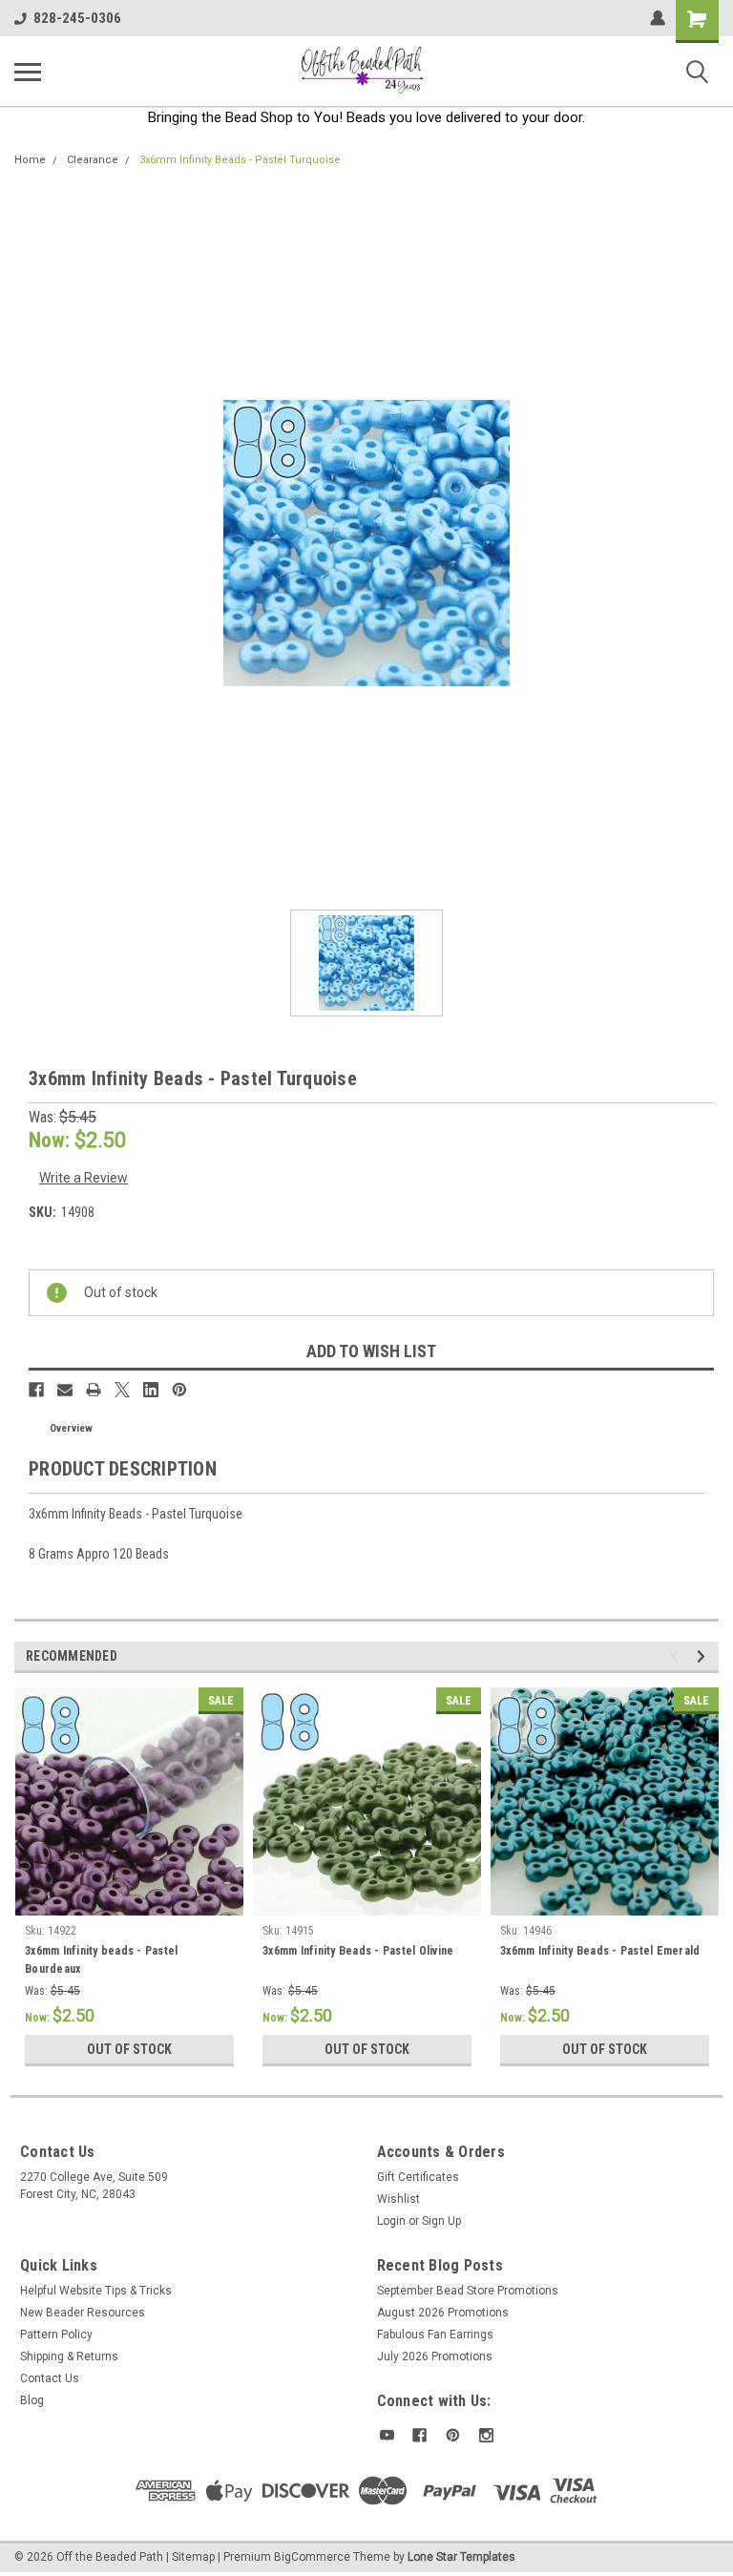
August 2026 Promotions (443, 2313)
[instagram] (486, 2435)
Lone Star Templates (461, 2557)
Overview (71, 1428)
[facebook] (419, 2435)
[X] (122, 1390)
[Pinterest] (179, 1390)
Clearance (93, 160)
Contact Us (50, 2378)
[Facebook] (36, 1390)
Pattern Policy (56, 2335)
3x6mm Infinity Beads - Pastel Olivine (358, 1951)
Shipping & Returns (69, 2356)
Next (704, 1656)
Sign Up (441, 2221)
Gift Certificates (418, 2177)
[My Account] (658, 18)
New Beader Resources (83, 2313)
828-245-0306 (77, 18)
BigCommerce (312, 2557)
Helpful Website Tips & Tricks (96, 2291)
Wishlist (398, 2199)
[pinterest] (453, 2435)
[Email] (65, 1390)
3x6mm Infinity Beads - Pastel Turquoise (240, 160)
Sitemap (193, 2557)
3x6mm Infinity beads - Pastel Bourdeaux (101, 1960)
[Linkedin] (151, 1390)
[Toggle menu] (28, 72)
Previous (677, 1656)
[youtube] (387, 2435)
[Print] (94, 1390)
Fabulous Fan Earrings (435, 2335)
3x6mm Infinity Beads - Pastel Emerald (600, 1951)
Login (391, 2221)
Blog (32, 2400)
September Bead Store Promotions (468, 2291)
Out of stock (129, 2049)
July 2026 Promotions (435, 2356)
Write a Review (84, 1178)
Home (30, 160)
